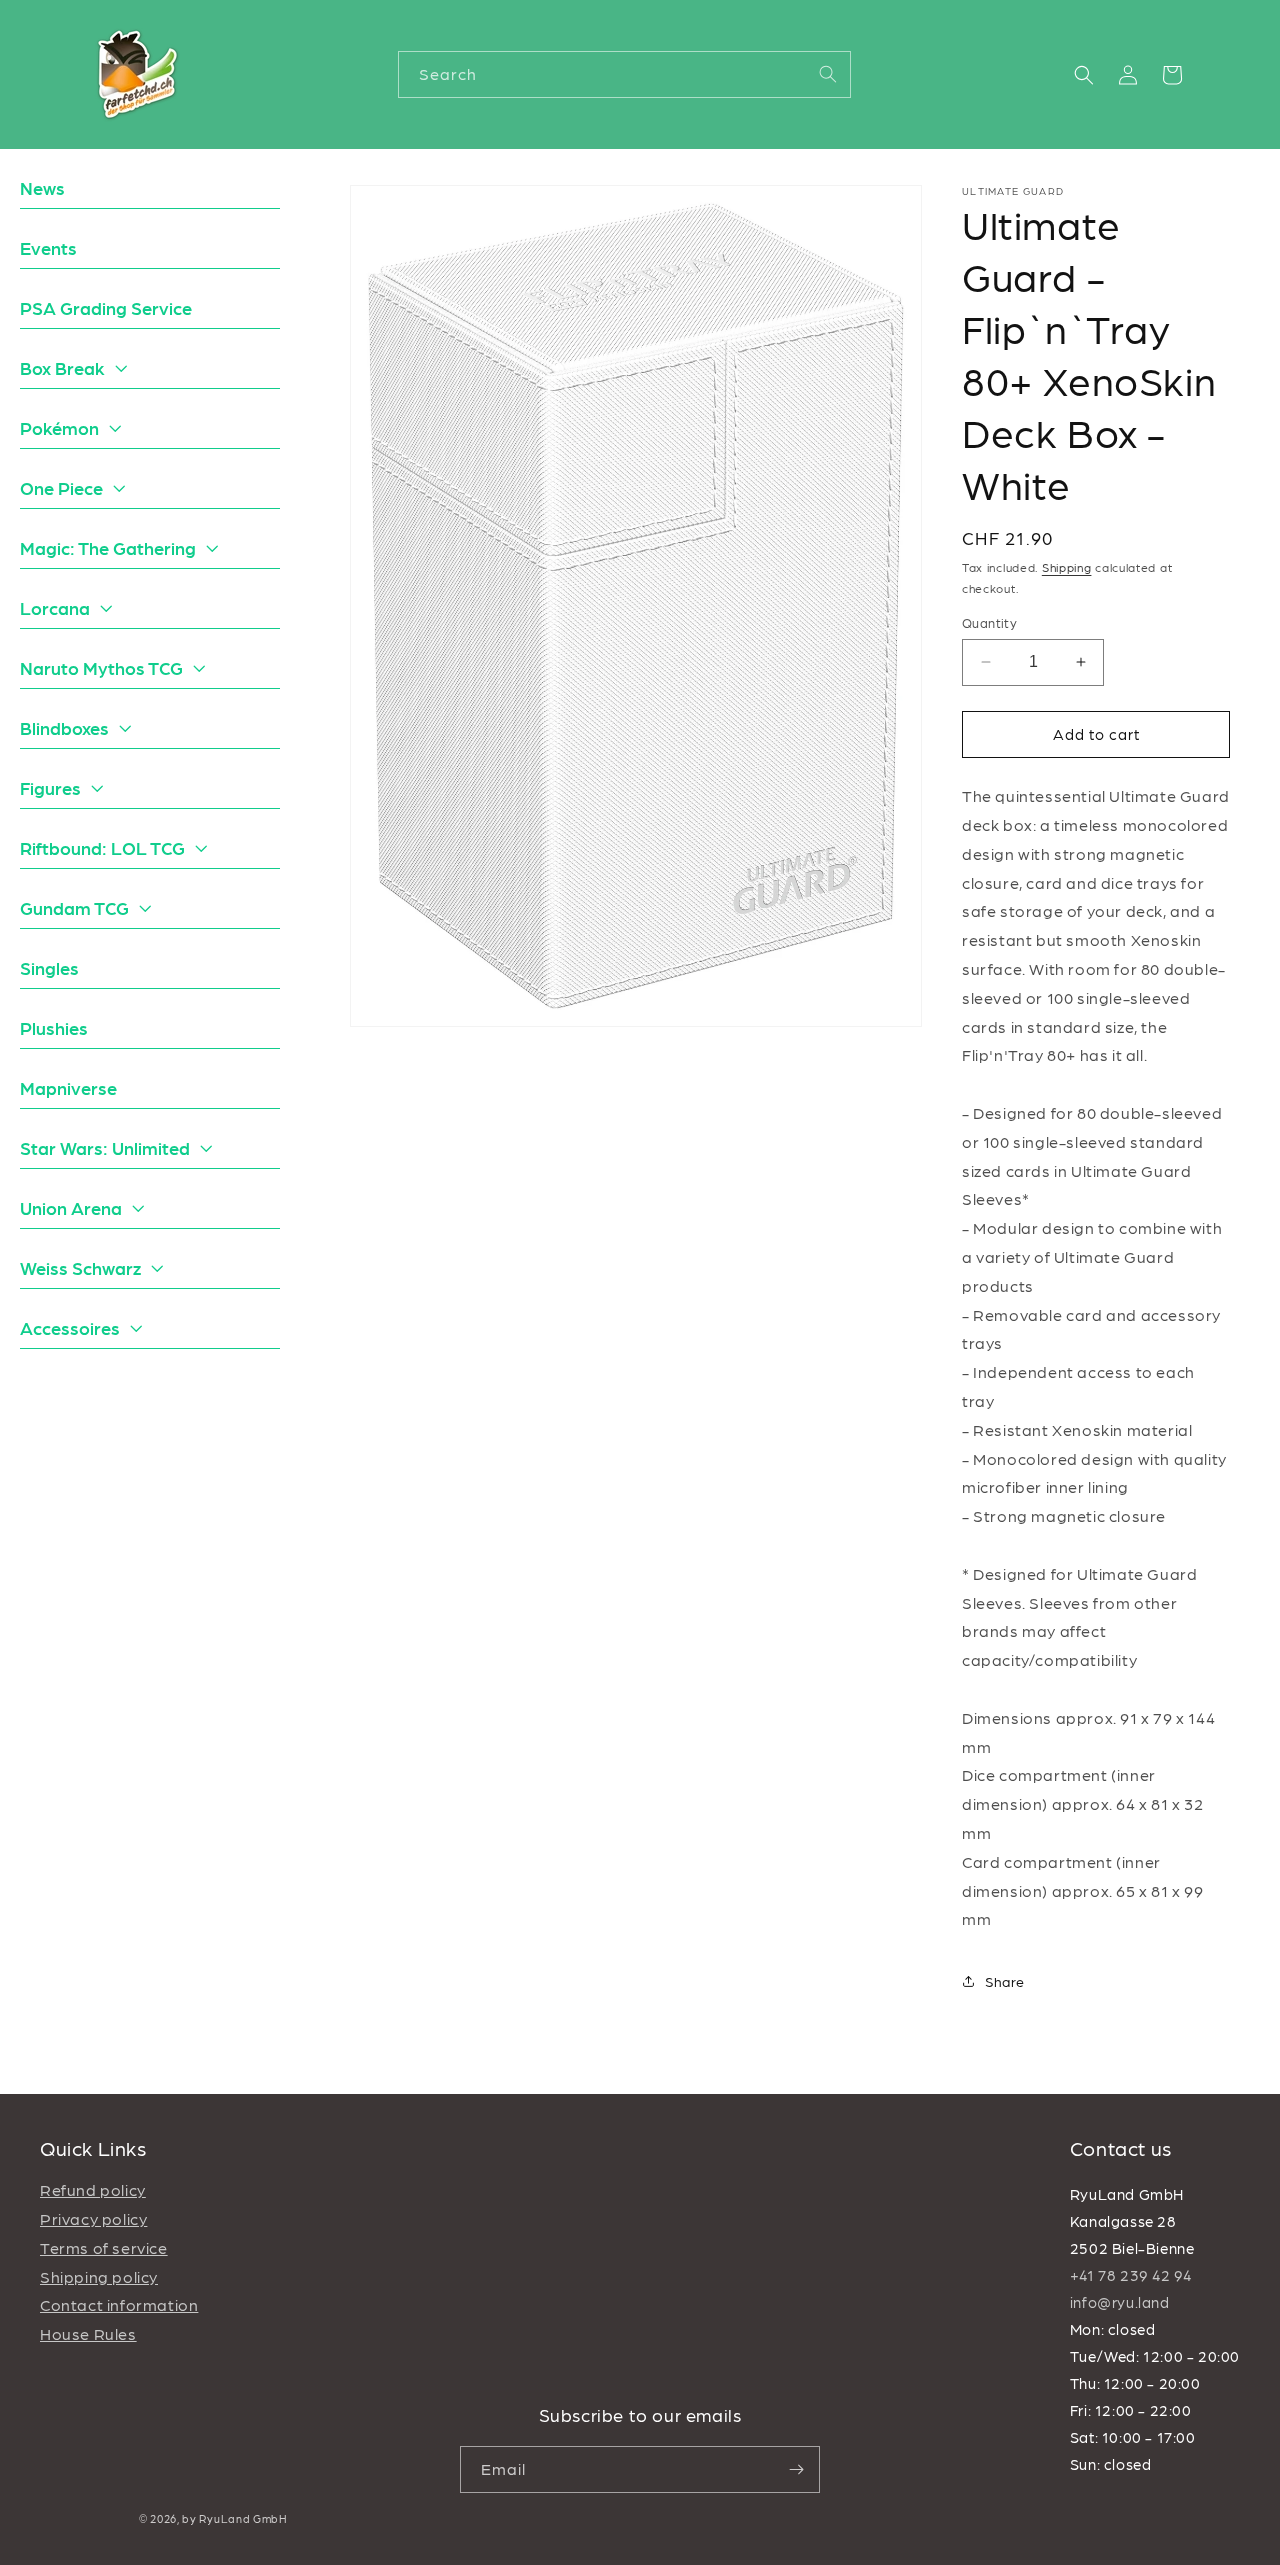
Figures (50, 787)
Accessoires (70, 1327)
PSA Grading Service (106, 307)
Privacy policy (93, 2218)
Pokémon (59, 427)
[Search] (828, 74)
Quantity (989, 622)
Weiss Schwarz (80, 1267)
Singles (49, 967)
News (42, 187)
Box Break (62, 367)
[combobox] (624, 74)
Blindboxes (64, 727)
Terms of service (104, 2247)
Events (48, 247)
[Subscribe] (797, 2469)
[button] (1084, 75)
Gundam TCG (74, 907)
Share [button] (1005, 1981)
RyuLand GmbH (243, 2518)
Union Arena (71, 1207)
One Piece (61, 487)
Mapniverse (68, 1087)
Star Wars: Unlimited (105, 1147)
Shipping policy (99, 2276)
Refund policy (93, 2189)
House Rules (88, 2333)
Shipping (1067, 567)
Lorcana (55, 607)
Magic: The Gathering (108, 547)
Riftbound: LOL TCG (102, 847)
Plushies (54, 1027)
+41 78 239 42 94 (1131, 2275)
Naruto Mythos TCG (101, 667)
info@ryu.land (1120, 2302)
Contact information (119, 2304)
